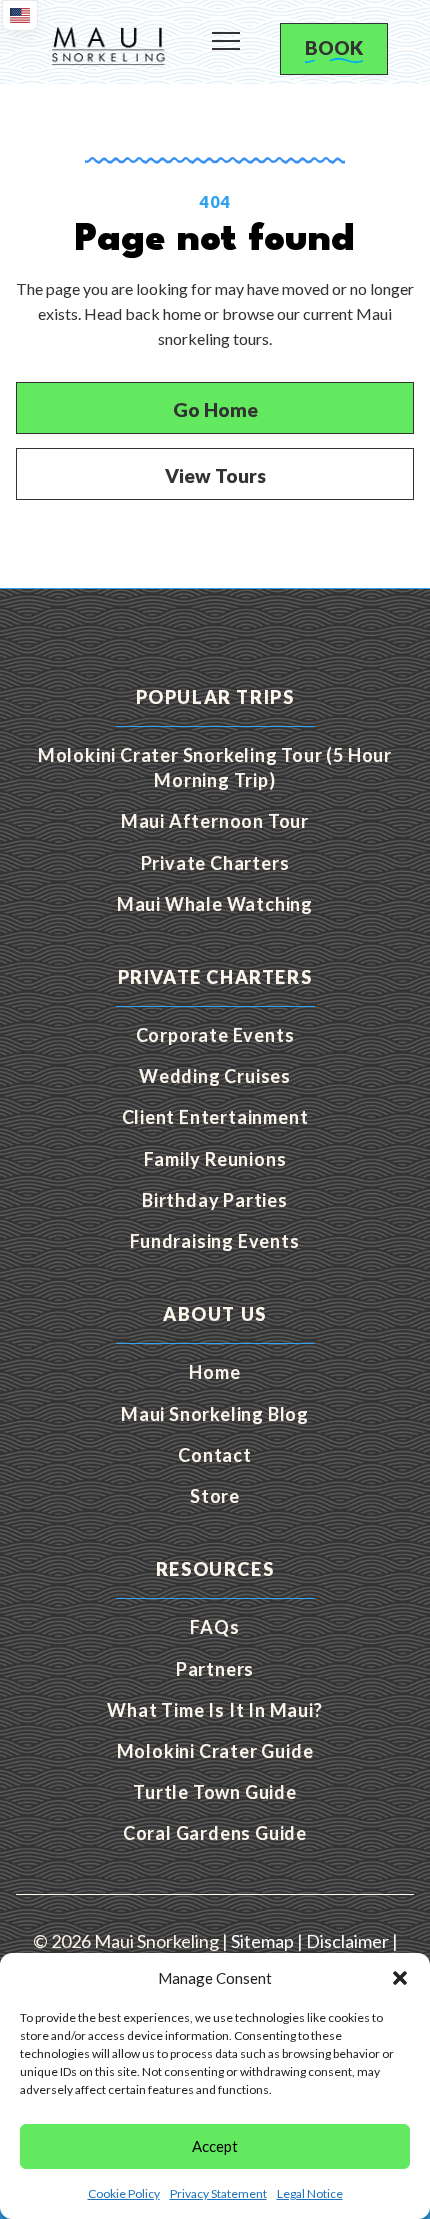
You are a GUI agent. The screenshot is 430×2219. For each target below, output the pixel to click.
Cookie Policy (124, 2193)
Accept (215, 2146)
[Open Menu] (226, 33)
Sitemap (262, 1941)
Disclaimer (347, 1941)
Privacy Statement (218, 2193)
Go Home (215, 409)
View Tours (215, 475)
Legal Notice (310, 2193)
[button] (400, 1978)
